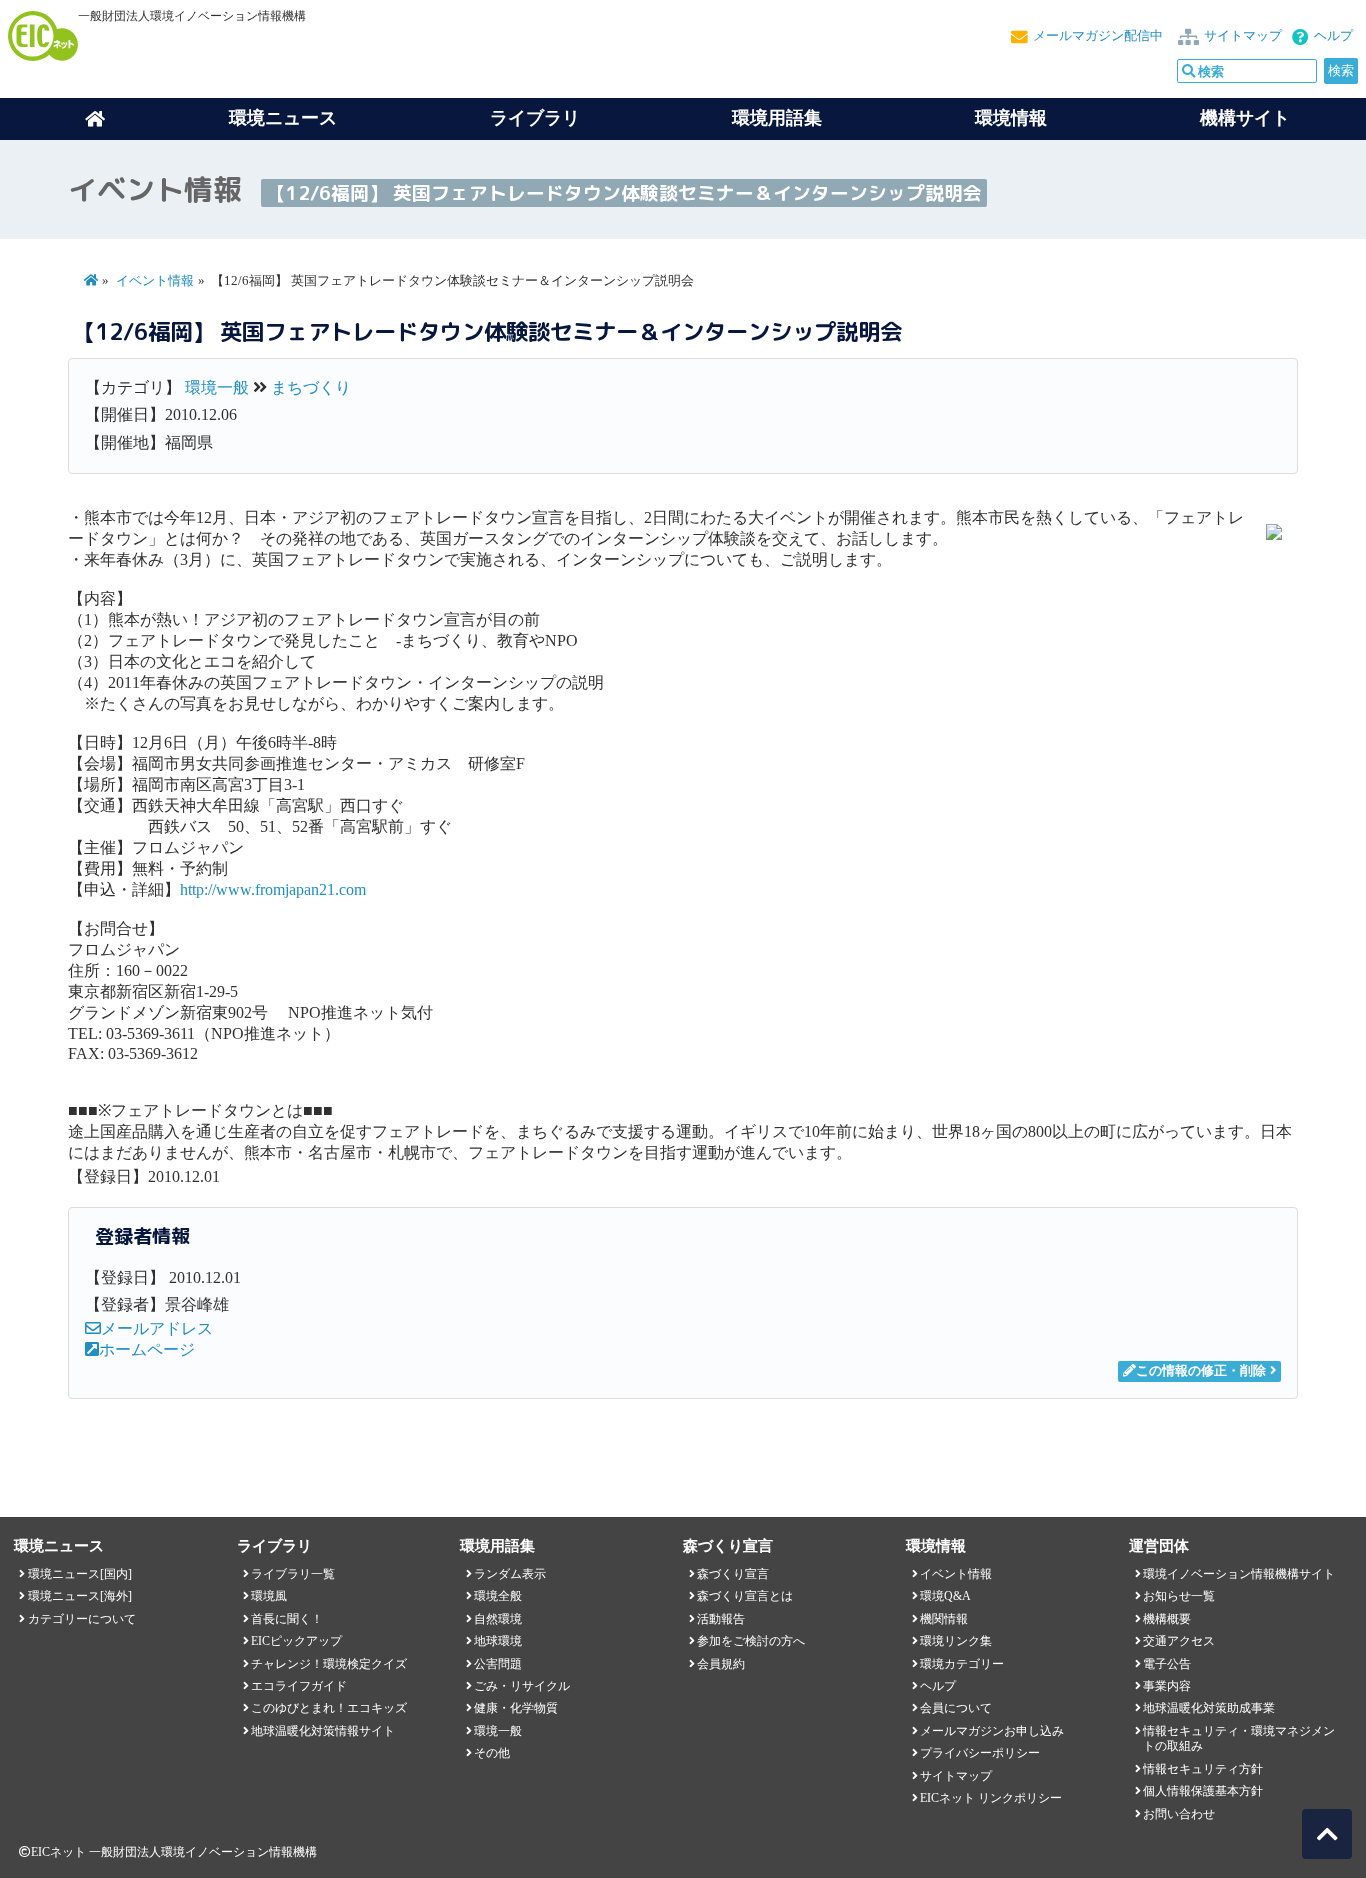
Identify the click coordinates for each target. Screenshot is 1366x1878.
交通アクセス (1179, 1641)
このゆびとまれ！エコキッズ (329, 1708)
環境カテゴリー (962, 1664)
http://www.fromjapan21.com (273, 889)
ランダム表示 (510, 1574)
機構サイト (1245, 118)
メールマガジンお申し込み (992, 1731)
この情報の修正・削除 (1201, 1371)
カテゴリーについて (82, 1619)
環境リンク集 (956, 1641)
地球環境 (498, 1641)
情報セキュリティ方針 (1203, 1769)
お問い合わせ (1179, 1814)
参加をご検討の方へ (751, 1641)
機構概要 (1167, 1619)
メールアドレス (157, 1328)
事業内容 (1167, 1686)
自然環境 (498, 1619)
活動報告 (721, 1619)
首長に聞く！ (287, 1619)
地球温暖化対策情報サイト (323, 1731)
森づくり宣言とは (745, 1596)
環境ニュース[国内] (80, 1574)
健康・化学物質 (516, 1708)
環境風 (269, 1596)
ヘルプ (1333, 36)
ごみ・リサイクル (522, 1686)
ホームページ (147, 1349)
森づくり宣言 (733, 1574)
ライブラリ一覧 (293, 1574)
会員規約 (721, 1664)
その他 (492, 1753)
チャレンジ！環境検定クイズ (329, 1664)
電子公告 (1167, 1664)
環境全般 (498, 1596)
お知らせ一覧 (1179, 1596)
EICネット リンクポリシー (991, 1798)
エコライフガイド (299, 1686)
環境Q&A (945, 1596)
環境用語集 (777, 118)
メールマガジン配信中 (1098, 36)
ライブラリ (535, 118)
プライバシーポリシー (980, 1753)
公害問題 (498, 1664)
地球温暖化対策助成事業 (1209, 1708)
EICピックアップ (296, 1641)
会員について (956, 1708)
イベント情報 (155, 281)
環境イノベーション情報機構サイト (1239, 1574)
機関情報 (944, 1619)
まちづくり (311, 387)
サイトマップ (1243, 36)
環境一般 (217, 387)
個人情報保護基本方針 (1203, 1791)
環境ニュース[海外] (80, 1596)
